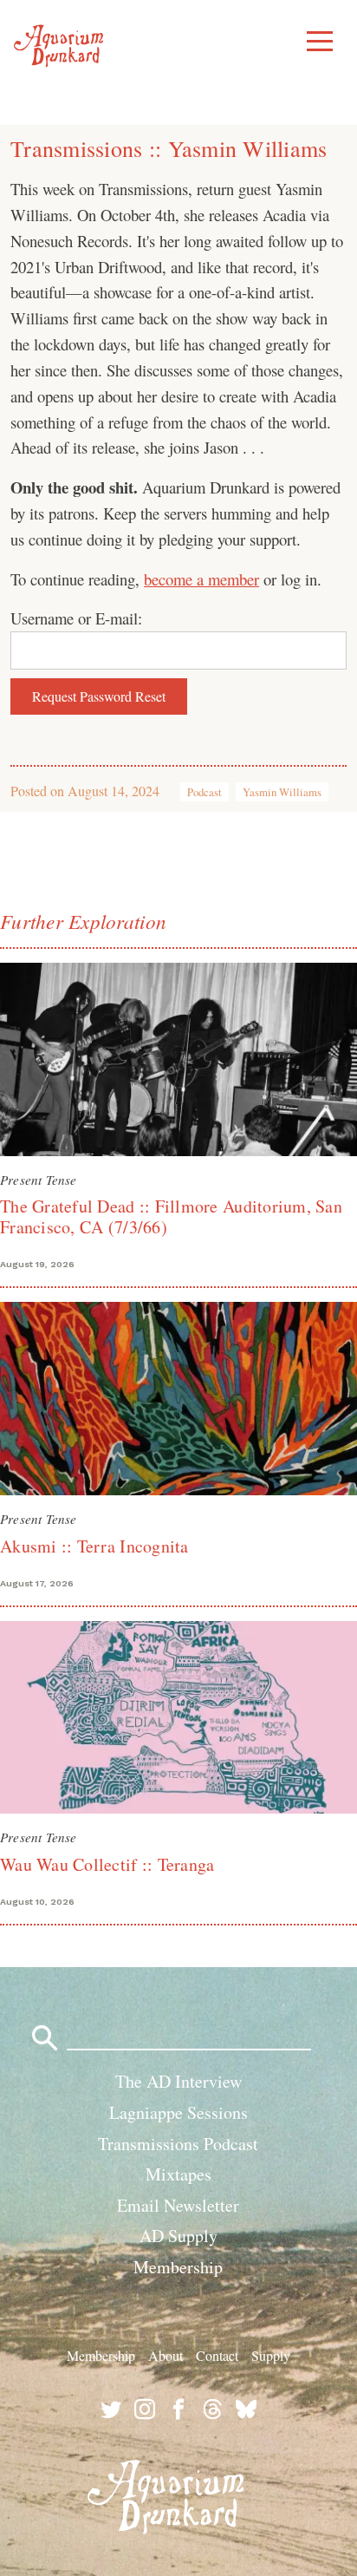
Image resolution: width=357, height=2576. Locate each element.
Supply (271, 2355)
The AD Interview (178, 2081)
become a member (201, 579)
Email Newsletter (178, 2205)
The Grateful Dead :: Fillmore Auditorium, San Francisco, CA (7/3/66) (171, 1216)
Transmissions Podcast (178, 2144)
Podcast (204, 792)
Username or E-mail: (76, 618)
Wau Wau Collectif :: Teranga (107, 1864)
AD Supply (178, 2236)
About (166, 2355)
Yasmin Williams (282, 792)
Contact (217, 2355)
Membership (178, 2267)
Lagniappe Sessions (178, 2112)
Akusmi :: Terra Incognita (94, 1546)
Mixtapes (178, 2174)
